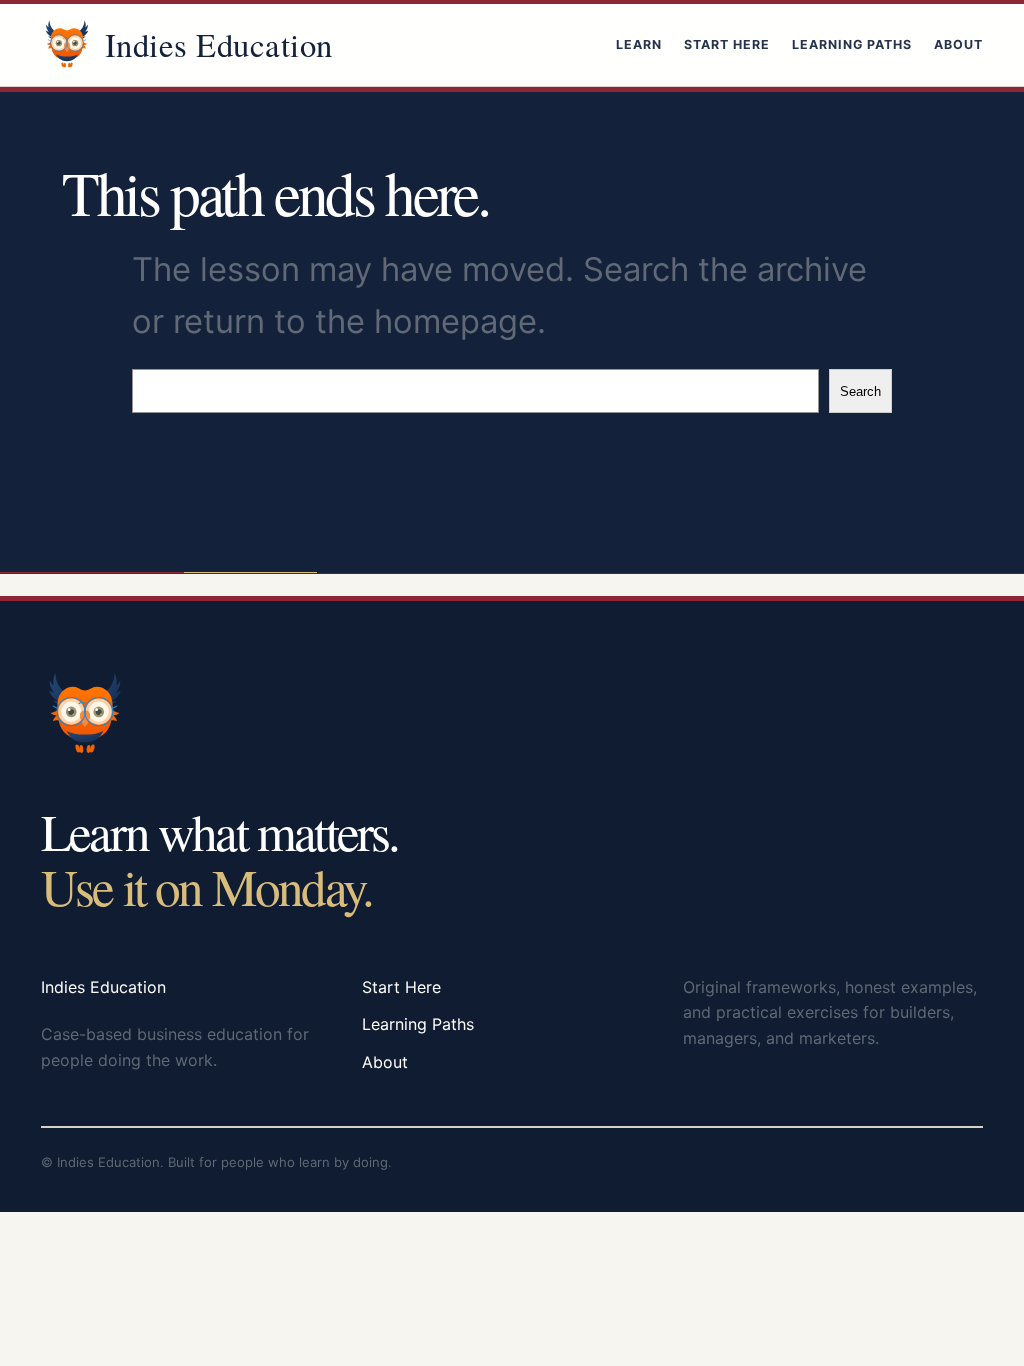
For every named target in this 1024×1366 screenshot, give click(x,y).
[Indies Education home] (67, 45)
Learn (639, 44)
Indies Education (219, 44)
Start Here (727, 44)
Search (860, 391)
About (958, 44)
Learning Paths (852, 44)
